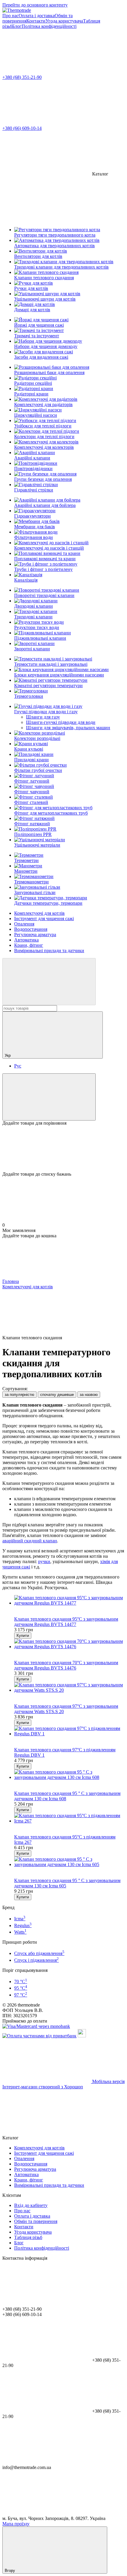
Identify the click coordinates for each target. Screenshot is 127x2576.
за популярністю (19, 1395)
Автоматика (26, 940)
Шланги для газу (43, 717)
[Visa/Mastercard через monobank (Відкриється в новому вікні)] (36, 2026)
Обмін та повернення (36, 2221)
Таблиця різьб (28, 2237)
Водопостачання (31, 929)
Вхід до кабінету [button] (31, 2205)
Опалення (24, 924)
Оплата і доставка (37, 16)
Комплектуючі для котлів (39, 913)
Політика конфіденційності (49, 26)
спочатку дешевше (57, 1395)
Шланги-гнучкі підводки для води (61, 722)
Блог (17, 26)
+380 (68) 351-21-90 (22, 77)
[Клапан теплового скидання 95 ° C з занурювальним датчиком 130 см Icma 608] (69, 1775)
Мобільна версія (108, 2081)
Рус (18, 1066)
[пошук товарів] (49, 982)
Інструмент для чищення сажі (44, 918)
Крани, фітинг (29, 945)
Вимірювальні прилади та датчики (49, 951)
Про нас (10, 16)
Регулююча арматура (35, 935)
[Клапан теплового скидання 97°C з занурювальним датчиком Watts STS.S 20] (69, 1688)
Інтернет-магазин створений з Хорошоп (43, 2087)
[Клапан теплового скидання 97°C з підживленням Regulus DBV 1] (69, 1731)
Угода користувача (64, 21)
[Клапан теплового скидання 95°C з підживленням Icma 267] (69, 1818)
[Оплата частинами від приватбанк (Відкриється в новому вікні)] (39, 2036)
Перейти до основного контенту (35, 5)
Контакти (36, 21)
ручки (44, 1561)
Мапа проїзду (16, 2524)
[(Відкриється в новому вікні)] (82, 2036)
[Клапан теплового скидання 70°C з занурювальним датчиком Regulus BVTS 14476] (69, 1644)
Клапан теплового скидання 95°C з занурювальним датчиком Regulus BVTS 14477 (66, 1622)
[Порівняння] (49, 1097)
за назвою (89, 1395)
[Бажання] (63, 1149)
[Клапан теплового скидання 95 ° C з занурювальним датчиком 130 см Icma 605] (69, 1862)
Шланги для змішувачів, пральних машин (68, 728)
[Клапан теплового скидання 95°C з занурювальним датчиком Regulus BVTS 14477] (69, 1600)
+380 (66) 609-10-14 (22, 128)
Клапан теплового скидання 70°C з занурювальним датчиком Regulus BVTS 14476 (66, 1665)
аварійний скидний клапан (30, 1541)
